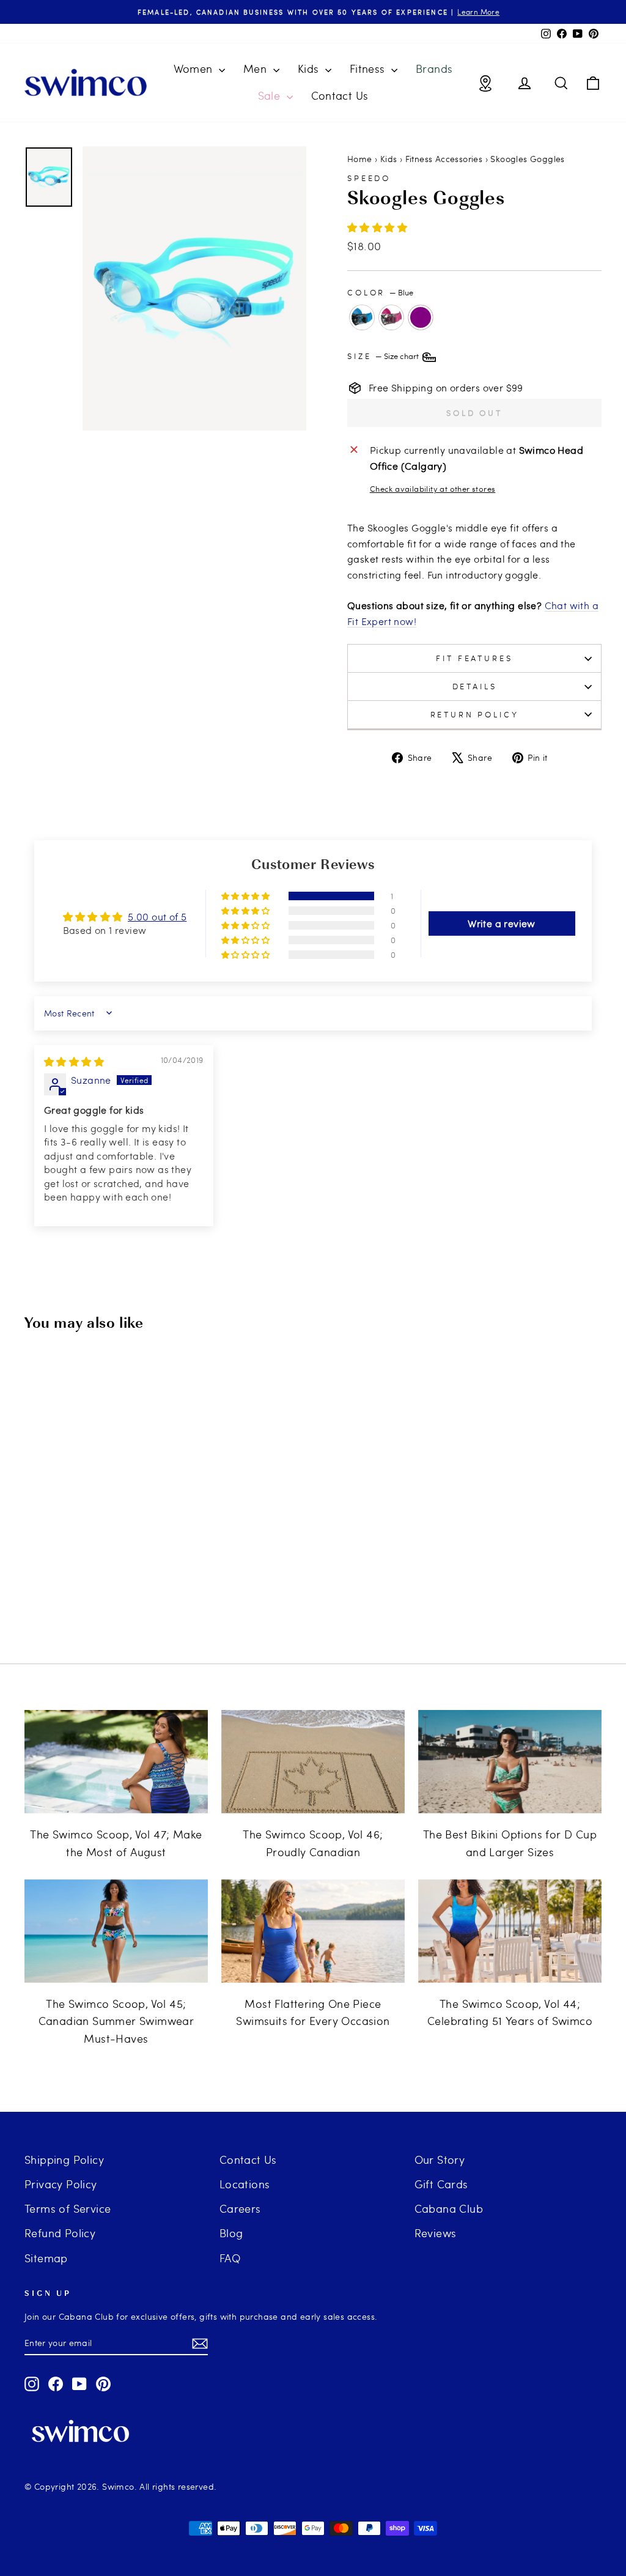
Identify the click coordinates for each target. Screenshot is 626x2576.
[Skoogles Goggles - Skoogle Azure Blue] (50, 1591)
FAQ (230, 2258)
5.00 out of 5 (157, 916)
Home (360, 159)
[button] (377, 227)
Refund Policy (60, 2233)
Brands (434, 68)
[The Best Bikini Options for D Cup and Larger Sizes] (510, 1762)
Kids (310, 68)
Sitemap (46, 2258)
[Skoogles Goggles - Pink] (133, 1591)
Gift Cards (441, 2184)
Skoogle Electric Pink (391, 317)
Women (195, 68)
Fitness (369, 68)
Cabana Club (449, 2208)
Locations (245, 2184)
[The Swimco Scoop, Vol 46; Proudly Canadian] (313, 1762)
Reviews (436, 2233)
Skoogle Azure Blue (362, 317)
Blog (231, 2233)
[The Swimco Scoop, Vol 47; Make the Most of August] (116, 1762)
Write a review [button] (502, 923)
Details (475, 686)
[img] (74, 1061)
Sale (271, 95)
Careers (240, 2208)
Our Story (440, 2159)
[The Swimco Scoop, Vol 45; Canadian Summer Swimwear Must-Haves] (116, 1931)
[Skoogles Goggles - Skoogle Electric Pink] (67, 1591)
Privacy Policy (61, 2184)
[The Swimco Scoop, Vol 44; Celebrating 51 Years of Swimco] (510, 1931)
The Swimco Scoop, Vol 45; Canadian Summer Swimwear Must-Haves (116, 2021)
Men (257, 68)
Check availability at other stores (433, 489)
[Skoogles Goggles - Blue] (116, 1591)
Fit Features (474, 658)
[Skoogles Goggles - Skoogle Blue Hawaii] (100, 1591)
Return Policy (475, 714)
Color (380, 292)
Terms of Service (68, 2208)
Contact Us (340, 95)
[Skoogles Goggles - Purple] (83, 1591)
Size (384, 356)
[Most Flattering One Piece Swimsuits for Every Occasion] (313, 1931)
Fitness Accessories (444, 159)
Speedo (369, 178)
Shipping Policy (64, 2159)
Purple (421, 317)
